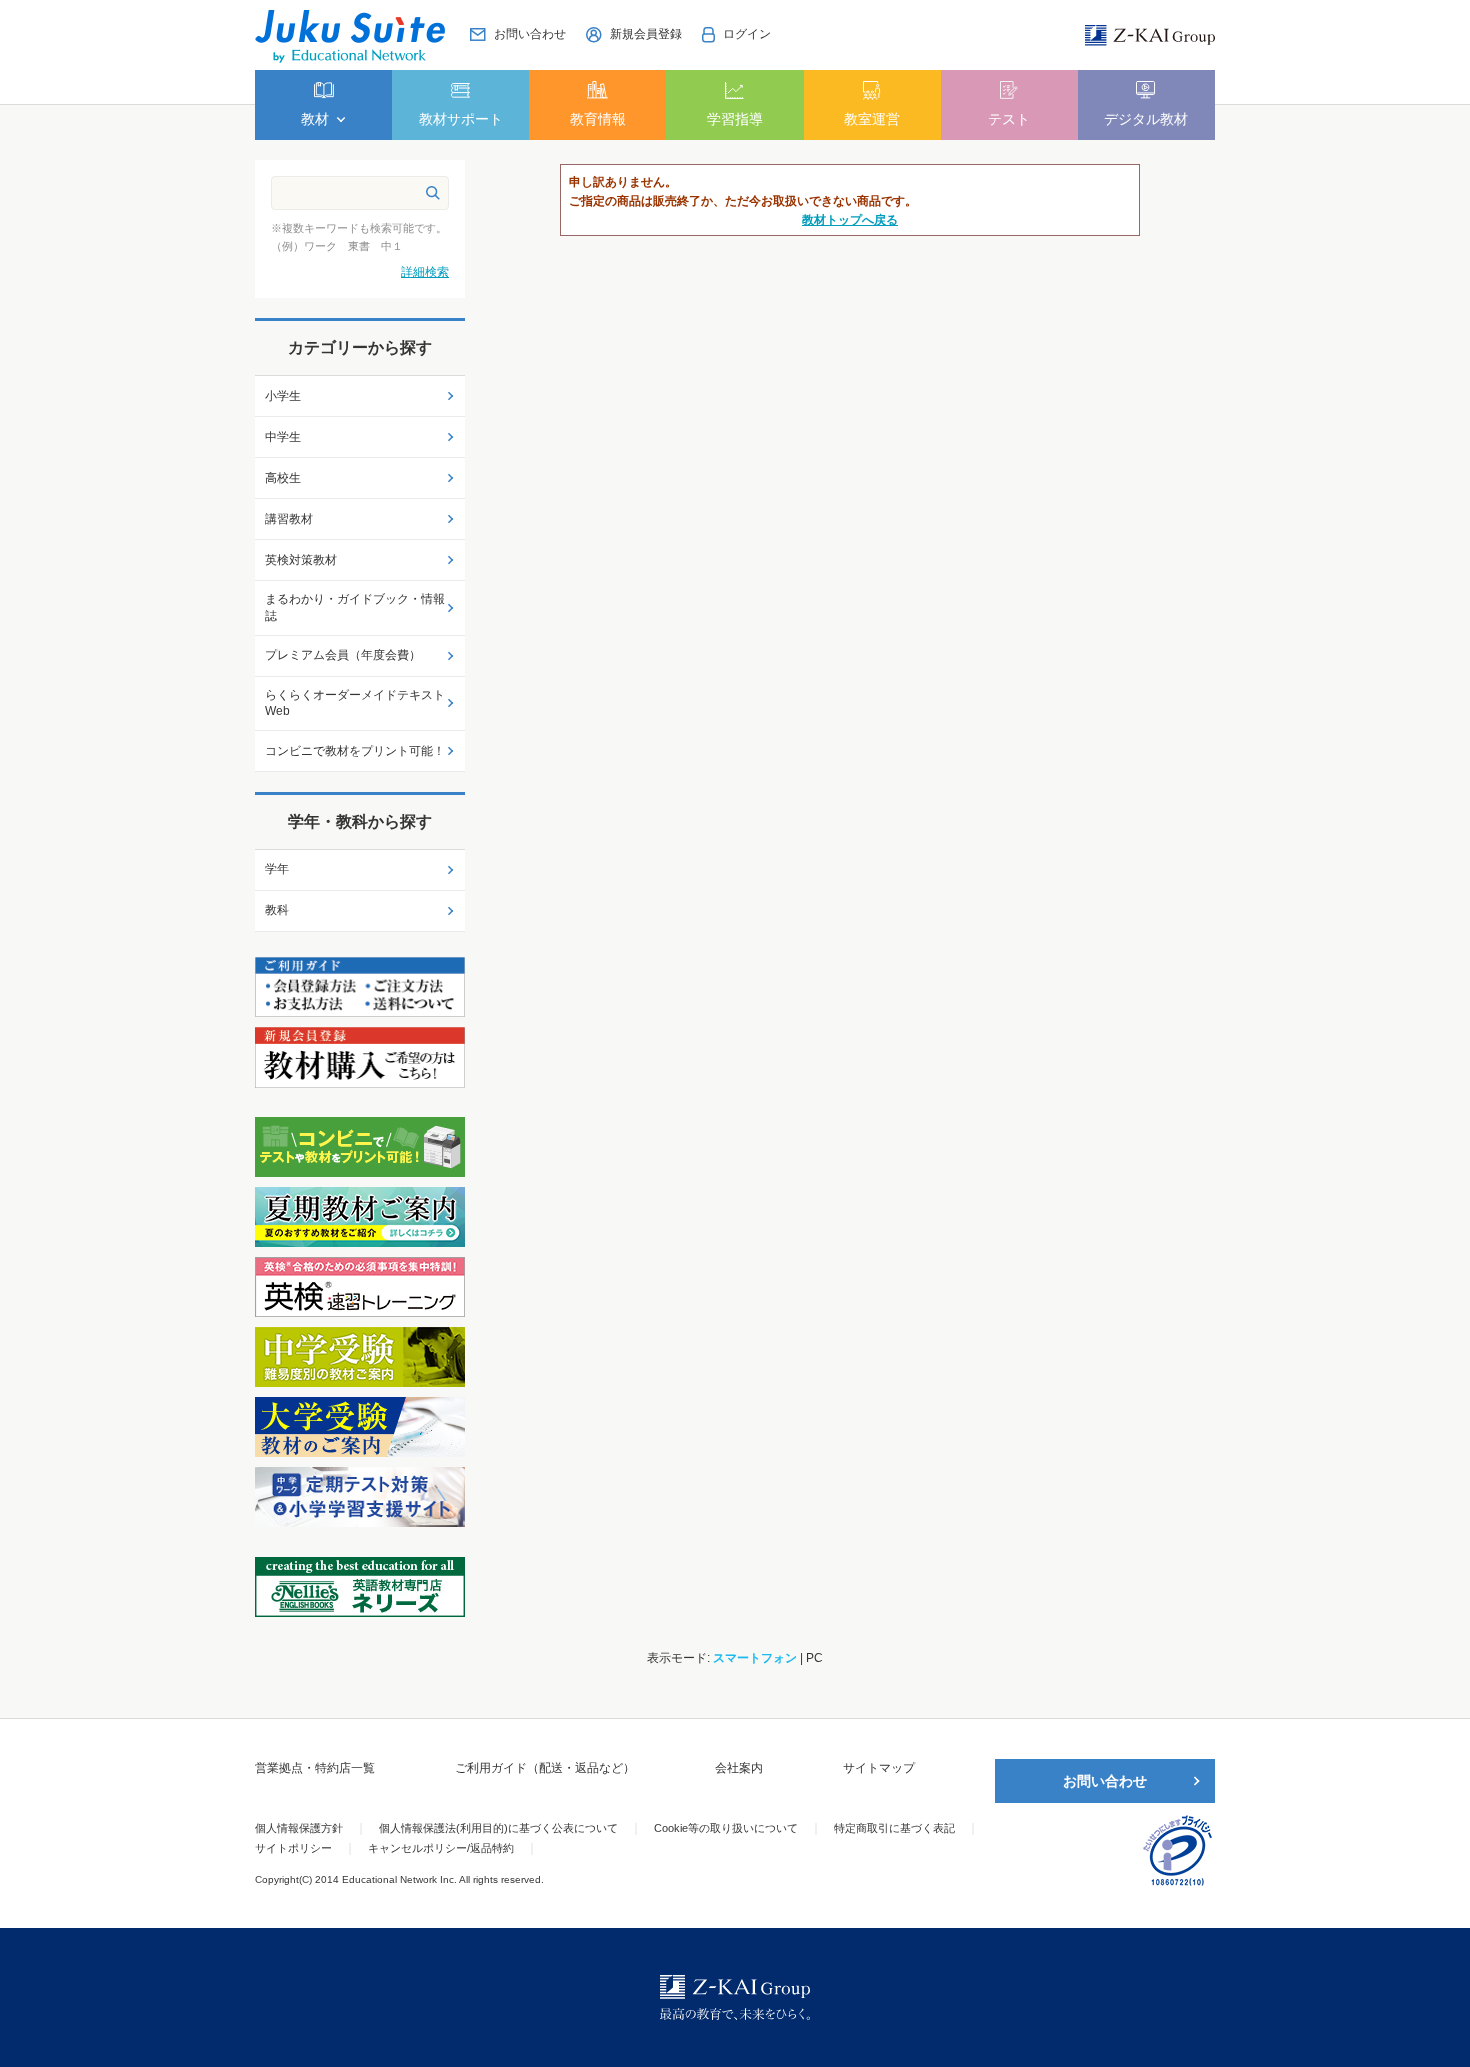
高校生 (283, 478)
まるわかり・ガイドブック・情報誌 (355, 607)
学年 (277, 869)
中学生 (283, 437)
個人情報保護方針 (299, 1828)
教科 (277, 910)
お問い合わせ (1105, 1781)
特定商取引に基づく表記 (894, 1828)
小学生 (283, 396)
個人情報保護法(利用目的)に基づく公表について (498, 1828)
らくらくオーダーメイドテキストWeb (355, 703)
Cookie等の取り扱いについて (726, 1828)
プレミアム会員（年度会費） (343, 655)
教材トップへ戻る (850, 220)
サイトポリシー (293, 1848)
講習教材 (289, 519)
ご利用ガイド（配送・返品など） (545, 1768)
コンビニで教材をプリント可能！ (355, 751)
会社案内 (739, 1768)
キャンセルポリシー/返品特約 (441, 1848)
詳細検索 (425, 272)
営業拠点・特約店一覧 (315, 1768)
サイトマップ (879, 1768)
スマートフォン (755, 1658)
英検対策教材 (301, 560)
